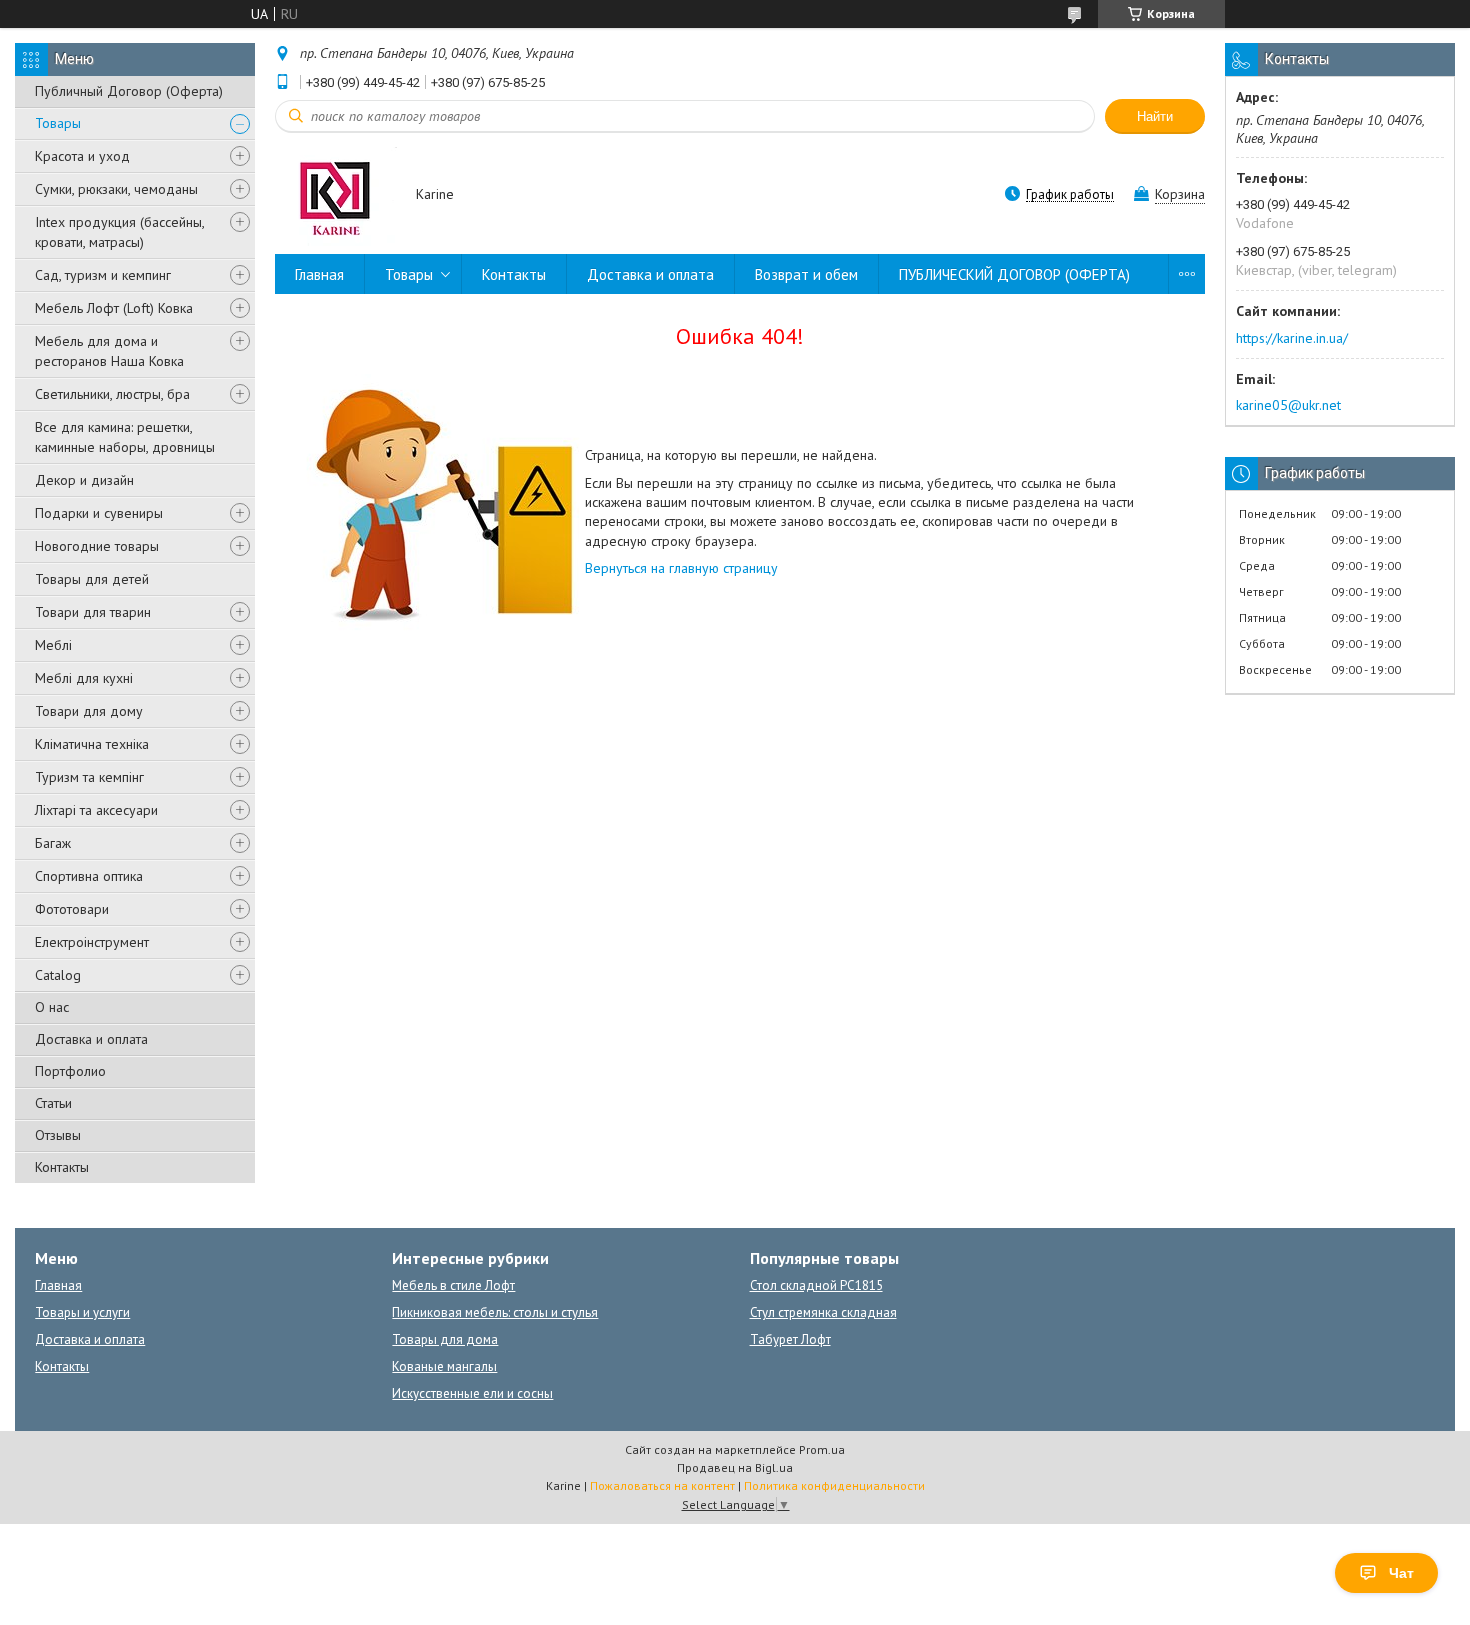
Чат (1401, 1573)
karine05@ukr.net (1288, 405)
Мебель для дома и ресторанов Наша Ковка (109, 351)
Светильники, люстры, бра (112, 394)
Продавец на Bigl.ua (735, 1467)
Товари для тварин (93, 612)
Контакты (62, 1167)
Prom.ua (822, 1449)
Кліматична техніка (92, 744)
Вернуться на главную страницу (681, 568)
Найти (1155, 116)
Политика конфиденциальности (834, 1485)
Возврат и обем (806, 274)
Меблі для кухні (84, 678)
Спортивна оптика (89, 876)
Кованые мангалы (444, 1366)
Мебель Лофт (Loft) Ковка (114, 308)
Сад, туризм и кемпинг (103, 275)
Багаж (53, 843)
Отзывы (58, 1135)
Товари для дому (89, 711)
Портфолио (70, 1071)
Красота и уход (82, 156)
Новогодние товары (97, 546)
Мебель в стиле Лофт (453, 1285)
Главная (319, 274)
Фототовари (72, 909)
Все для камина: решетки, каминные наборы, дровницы (125, 437)
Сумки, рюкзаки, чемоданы (116, 189)
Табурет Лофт (790, 1339)
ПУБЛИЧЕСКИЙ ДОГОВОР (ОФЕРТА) (1014, 274)
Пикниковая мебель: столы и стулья (495, 1312)
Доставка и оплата (91, 1039)
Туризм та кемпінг (89, 777)
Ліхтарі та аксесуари (96, 810)
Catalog (58, 975)
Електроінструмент (92, 942)
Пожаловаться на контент (662, 1485)
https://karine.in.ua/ (1292, 338)
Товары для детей (92, 579)
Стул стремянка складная (823, 1312)
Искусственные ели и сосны (472, 1393)
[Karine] (336, 195)
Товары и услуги (82, 1312)
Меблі (53, 645)
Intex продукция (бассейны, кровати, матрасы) (119, 232)
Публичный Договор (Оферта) (129, 91)
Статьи (53, 1103)
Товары (58, 123)
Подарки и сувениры (99, 513)
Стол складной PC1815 (816, 1285)
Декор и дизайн (84, 480)
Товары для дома (445, 1339)
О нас (52, 1007)
